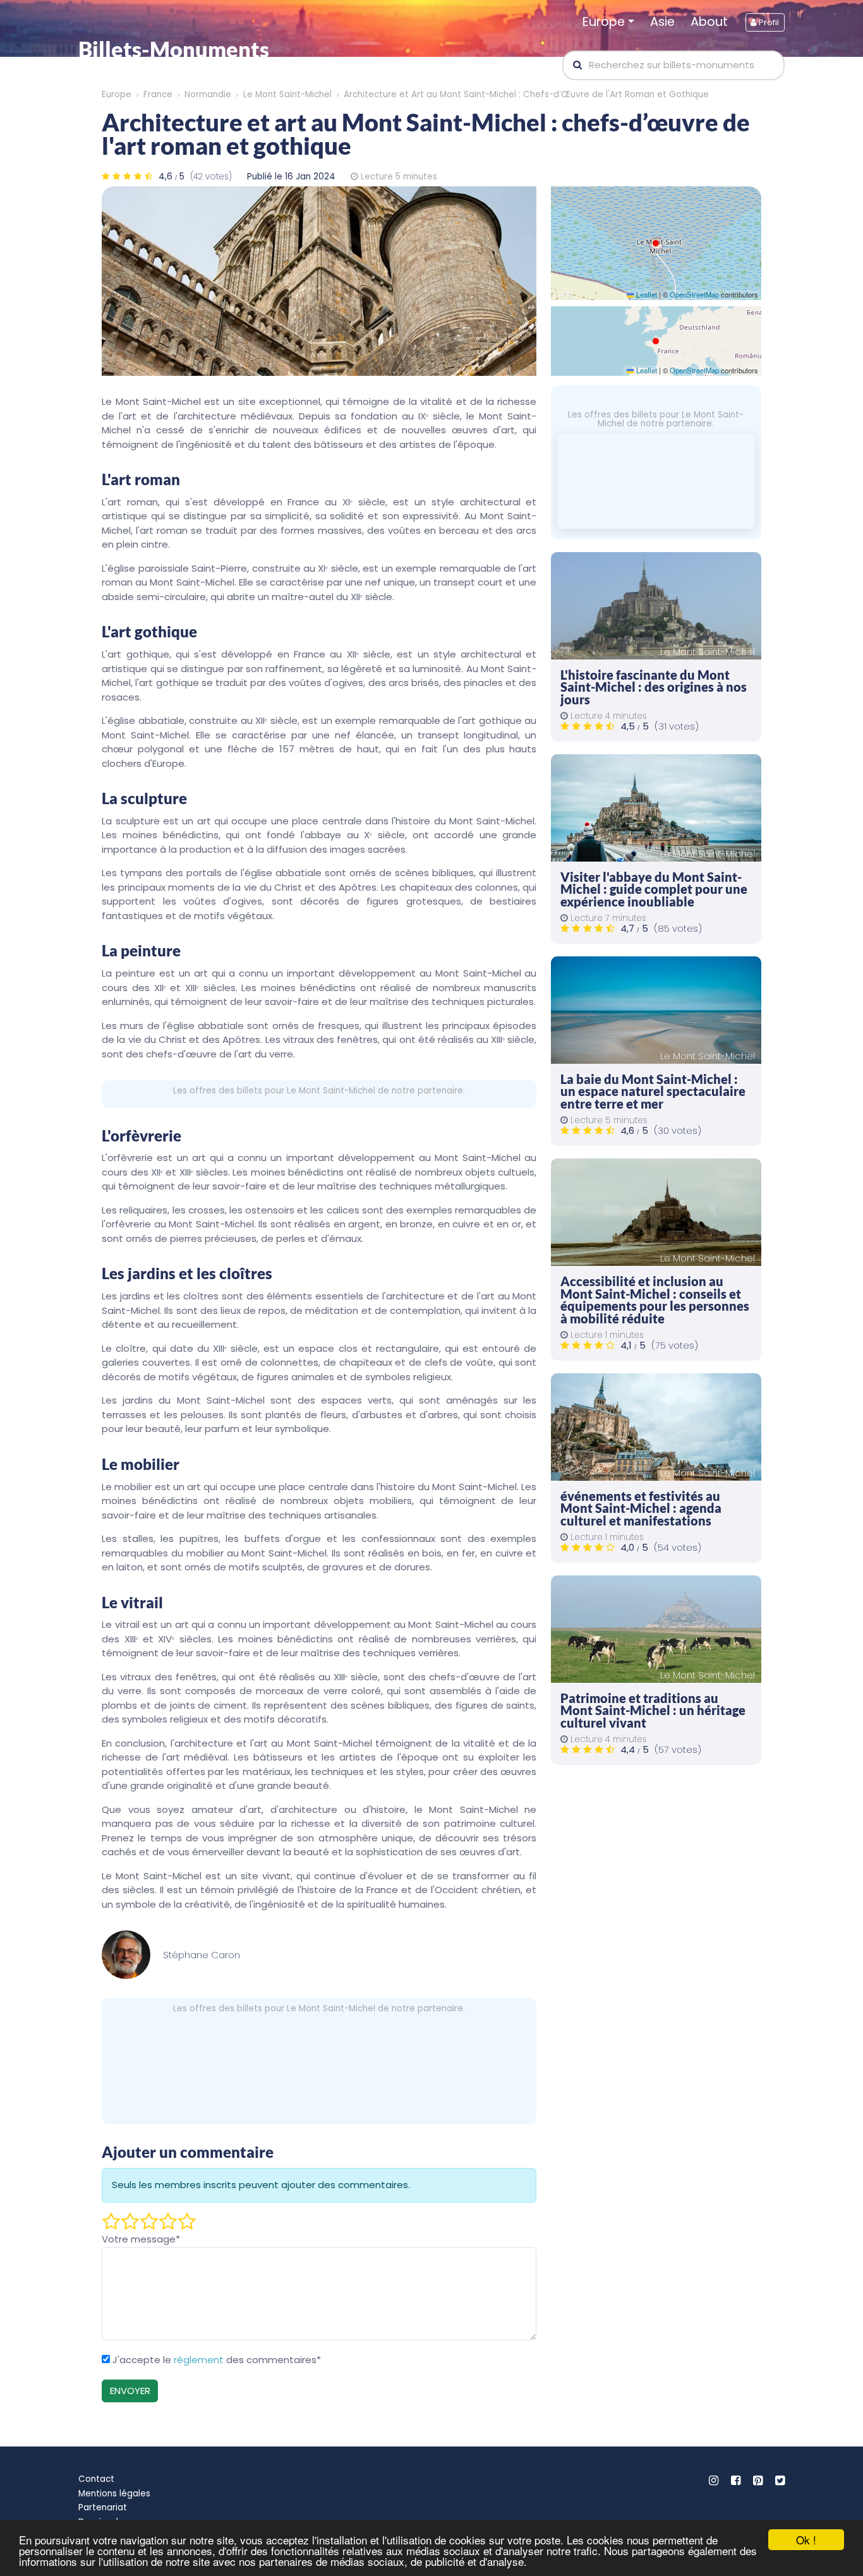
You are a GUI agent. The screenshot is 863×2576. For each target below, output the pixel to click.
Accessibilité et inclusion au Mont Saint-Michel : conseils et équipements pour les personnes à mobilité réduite (655, 1300)
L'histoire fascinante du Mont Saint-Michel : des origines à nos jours (654, 687)
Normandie (208, 94)
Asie (662, 22)
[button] (656, 243)
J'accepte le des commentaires (217, 2360)
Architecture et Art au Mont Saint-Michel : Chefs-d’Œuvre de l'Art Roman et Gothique (526, 94)
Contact (96, 2479)
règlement (199, 2360)
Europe (604, 22)
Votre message (141, 2239)
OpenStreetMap (694, 294)
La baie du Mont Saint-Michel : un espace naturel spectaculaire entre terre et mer (653, 1092)
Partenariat (103, 2507)
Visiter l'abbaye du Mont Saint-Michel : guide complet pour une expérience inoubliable (654, 889)
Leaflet (645, 294)
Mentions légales (114, 2494)
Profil (768, 22)
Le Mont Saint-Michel (287, 94)
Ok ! (806, 2540)
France (158, 94)
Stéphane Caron (202, 1955)
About (709, 22)
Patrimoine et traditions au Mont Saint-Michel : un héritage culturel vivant (653, 1711)
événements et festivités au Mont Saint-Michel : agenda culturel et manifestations (641, 1508)
